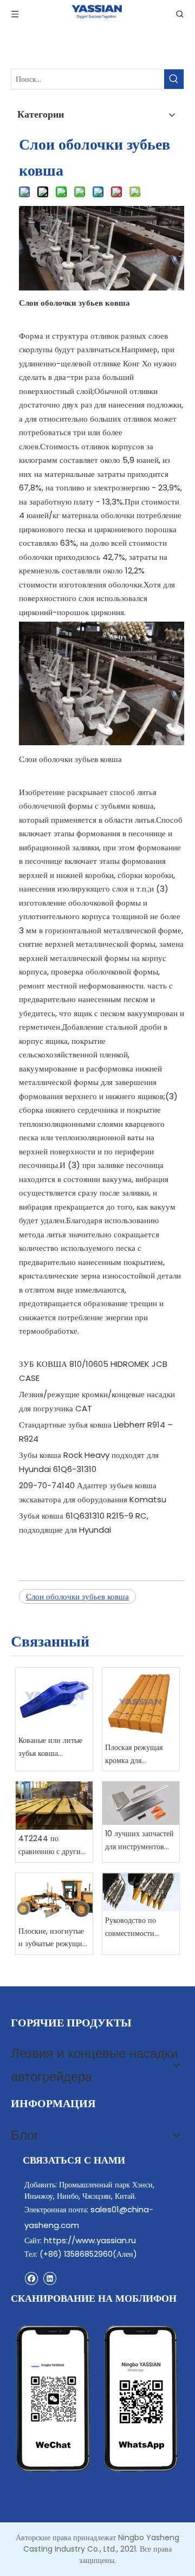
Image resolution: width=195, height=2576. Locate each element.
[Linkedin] (50, 2278)
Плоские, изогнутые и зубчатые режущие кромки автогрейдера (53, 1938)
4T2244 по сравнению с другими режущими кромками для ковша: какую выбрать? (54, 1846)
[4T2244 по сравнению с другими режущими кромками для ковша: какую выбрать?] (54, 1806)
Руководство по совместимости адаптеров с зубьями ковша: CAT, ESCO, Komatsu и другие (138, 1928)
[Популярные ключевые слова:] (174, 79)
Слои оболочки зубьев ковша (77, 1596)
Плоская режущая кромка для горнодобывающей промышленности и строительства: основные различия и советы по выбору (140, 1755)
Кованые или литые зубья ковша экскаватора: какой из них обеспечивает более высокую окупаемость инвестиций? (54, 1748)
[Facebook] (31, 2278)
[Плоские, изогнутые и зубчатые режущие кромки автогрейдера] (54, 1898)
